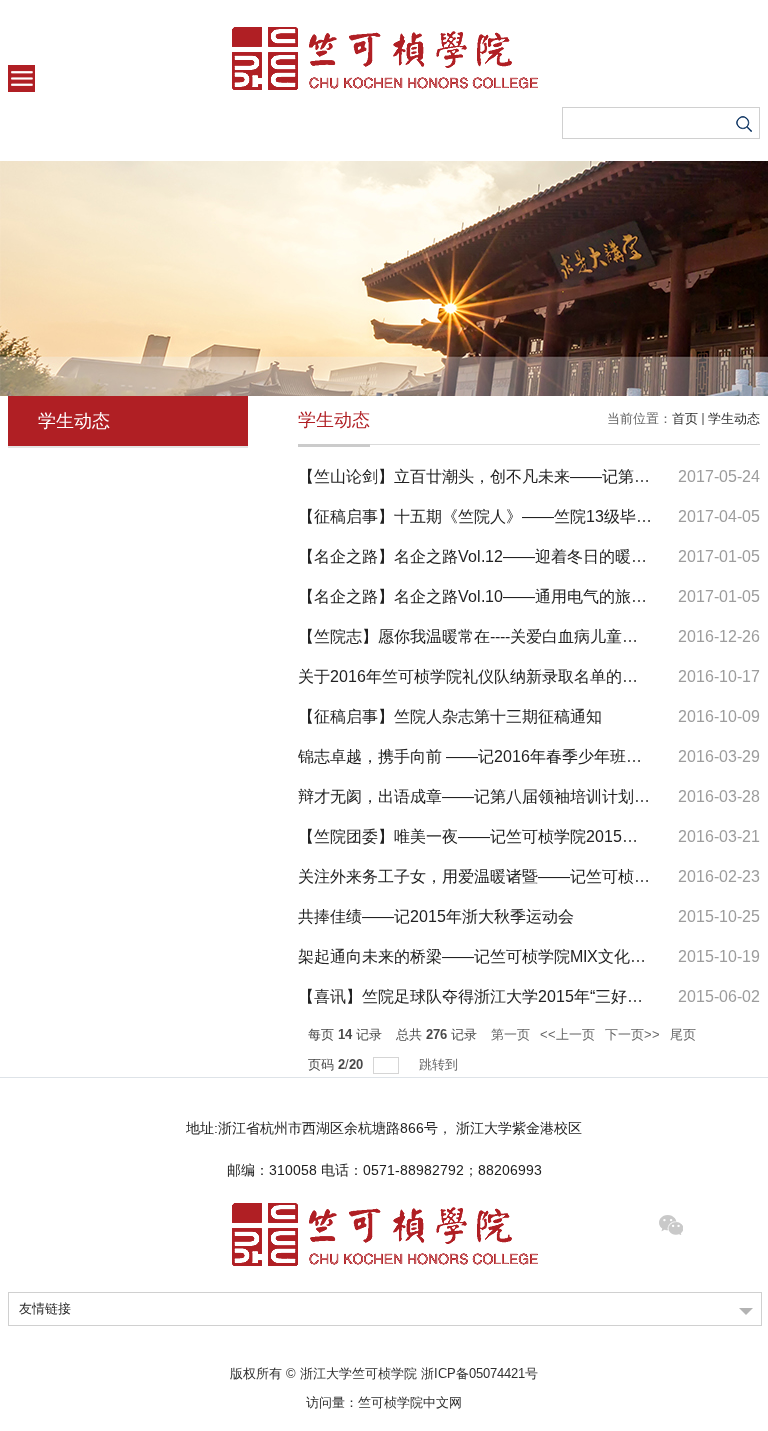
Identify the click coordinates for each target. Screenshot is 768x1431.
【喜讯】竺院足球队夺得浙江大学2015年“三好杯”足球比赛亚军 (521, 996)
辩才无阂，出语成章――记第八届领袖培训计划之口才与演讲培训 (530, 796)
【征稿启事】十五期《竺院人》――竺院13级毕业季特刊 (499, 516)
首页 (685, 418)
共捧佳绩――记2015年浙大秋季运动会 (436, 916)
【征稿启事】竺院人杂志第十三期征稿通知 (450, 716)
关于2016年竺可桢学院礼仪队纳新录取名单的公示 (476, 676)
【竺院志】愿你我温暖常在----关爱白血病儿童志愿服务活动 (508, 636)
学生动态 (734, 418)
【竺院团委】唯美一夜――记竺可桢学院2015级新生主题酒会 (516, 836)
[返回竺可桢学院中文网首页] (384, 58)
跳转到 (440, 1064)
